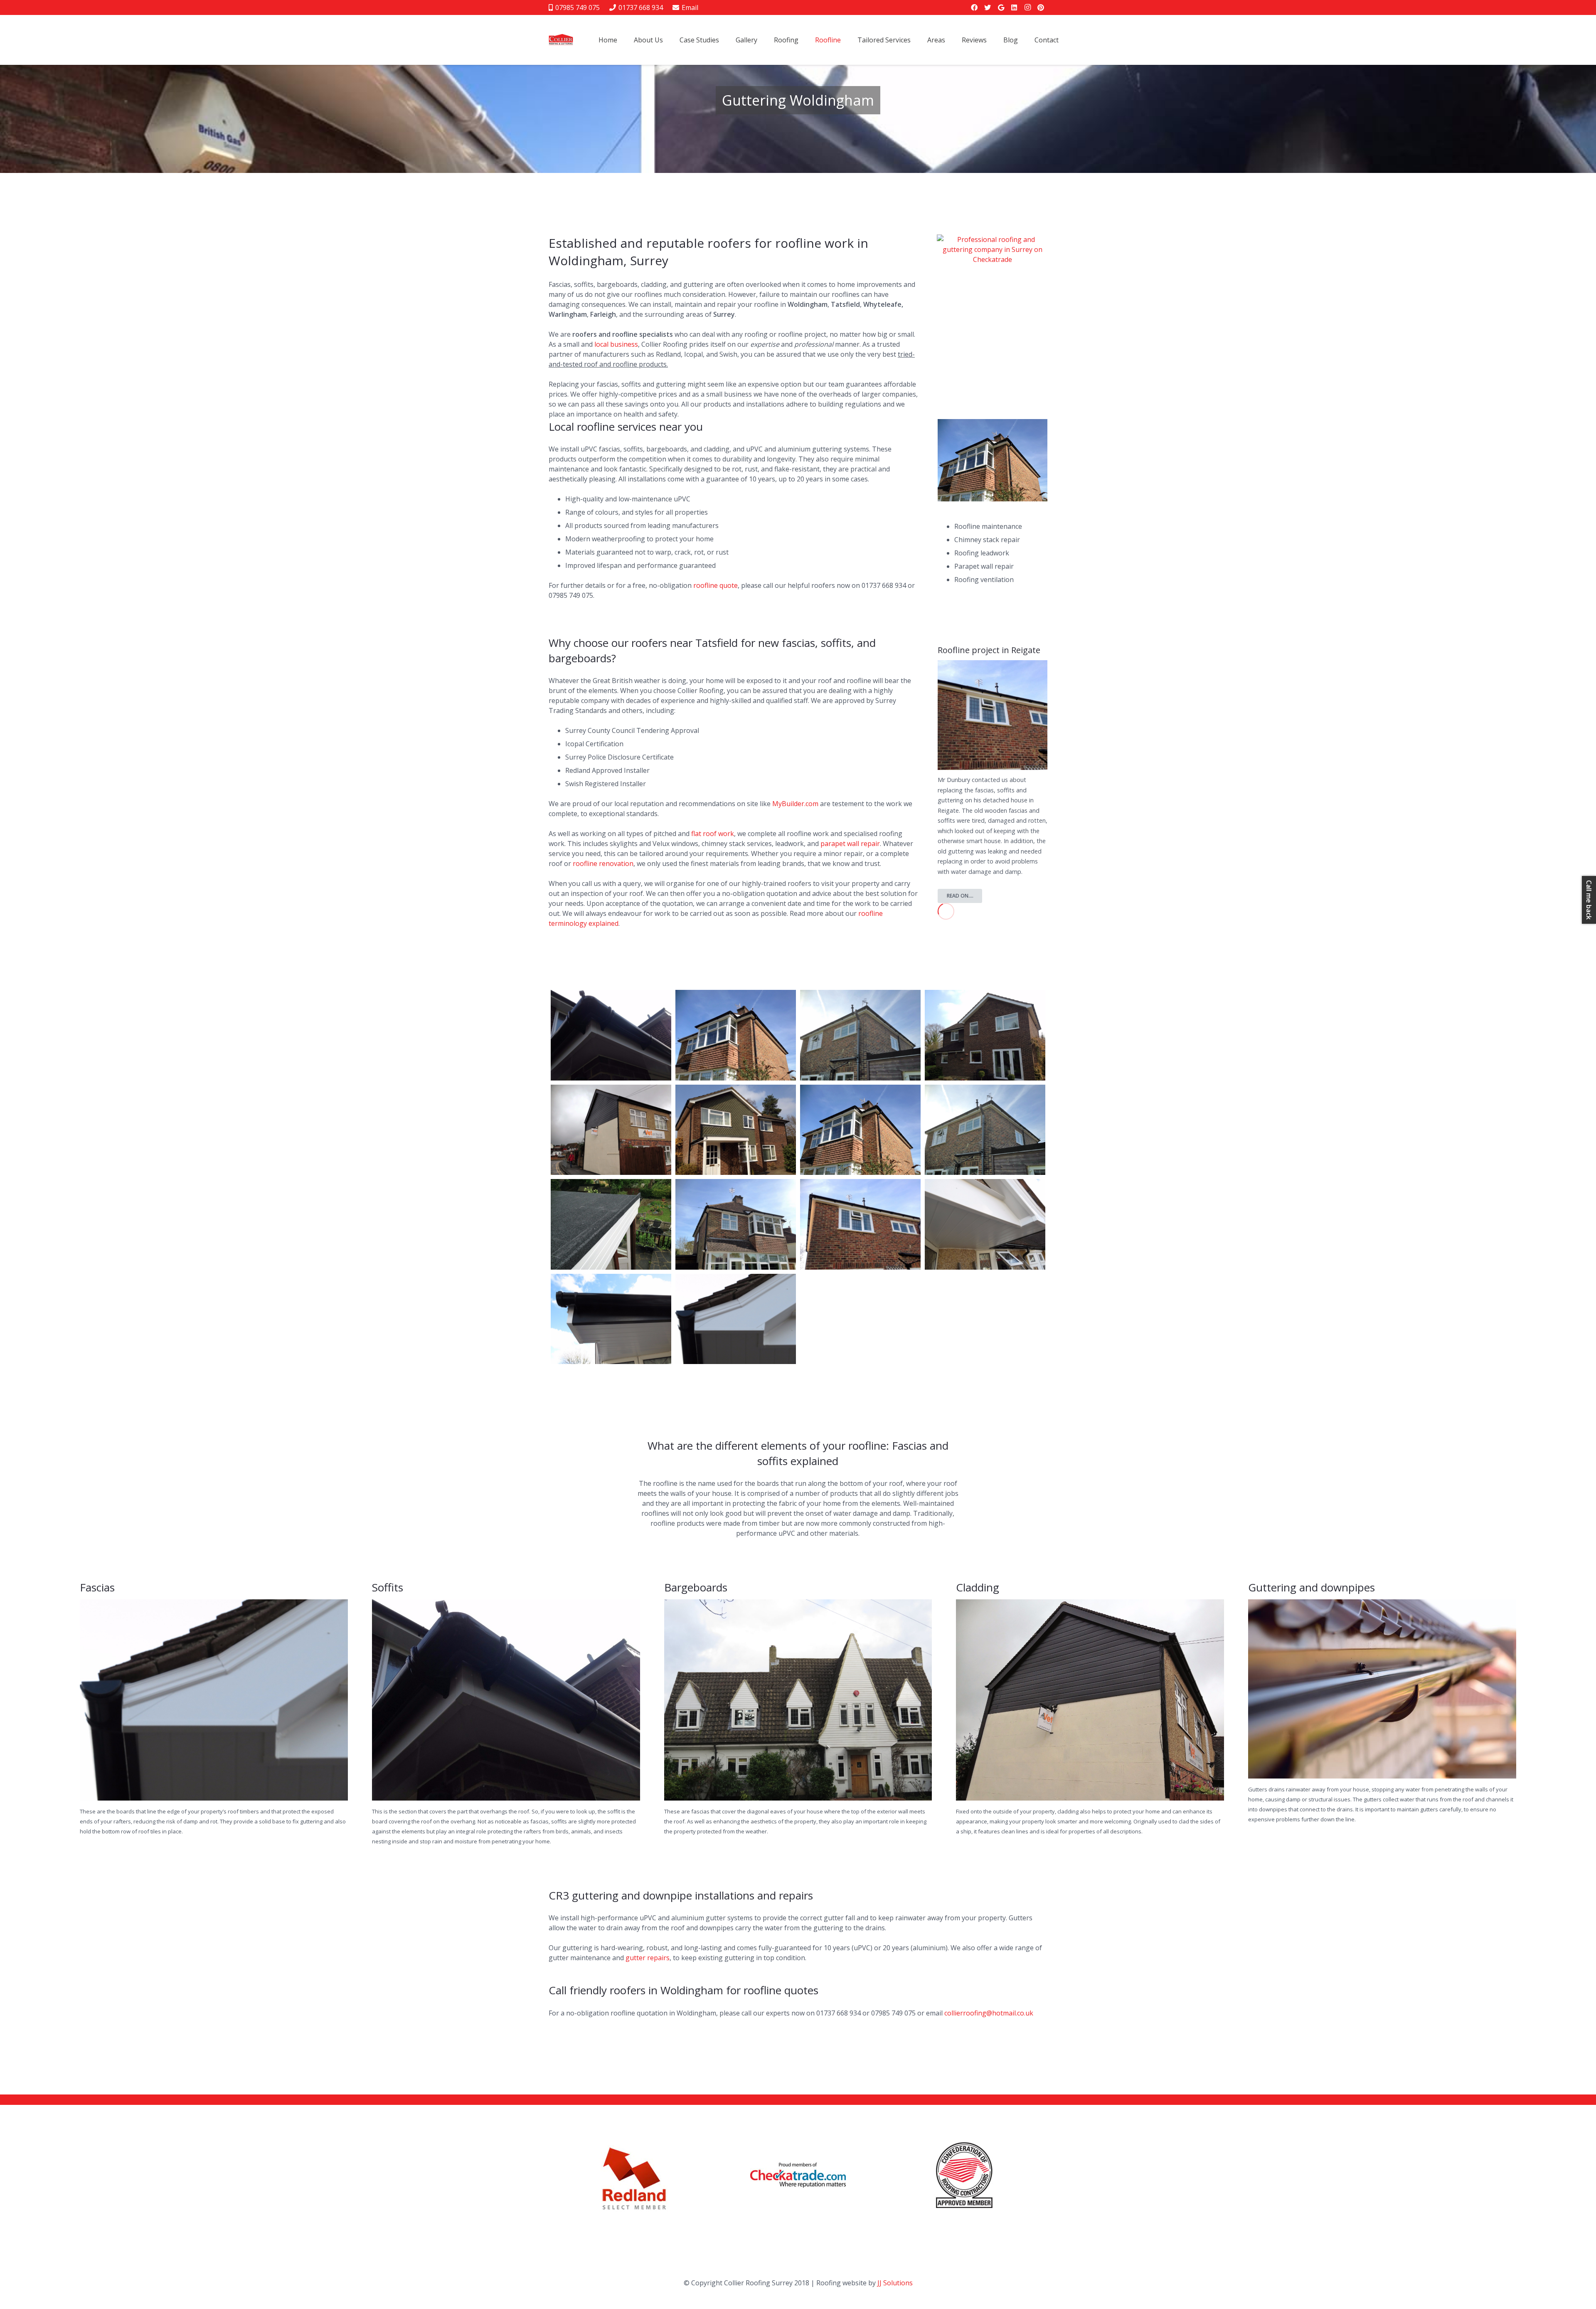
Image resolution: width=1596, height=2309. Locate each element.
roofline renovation (603, 863)
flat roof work (713, 834)
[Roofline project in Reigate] (993, 665)
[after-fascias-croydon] (736, 1319)
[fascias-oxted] (736, 1130)
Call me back (1589, 900)
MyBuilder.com (795, 804)
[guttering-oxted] (985, 1035)
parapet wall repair (850, 844)
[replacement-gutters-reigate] (860, 1035)
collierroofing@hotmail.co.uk (989, 2013)
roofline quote (715, 585)
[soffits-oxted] (611, 1035)
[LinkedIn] (1014, 7)
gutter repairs (648, 1958)
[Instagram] (1027, 7)
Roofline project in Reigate (989, 650)
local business (616, 344)
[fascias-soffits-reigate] (860, 1224)
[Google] (1001, 7)
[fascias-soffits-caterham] (611, 1130)
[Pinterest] (1041, 7)
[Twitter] (988, 7)
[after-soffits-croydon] (985, 1224)
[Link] (798, 2175)
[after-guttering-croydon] (611, 1319)
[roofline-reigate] (736, 1035)
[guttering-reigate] (736, 1224)
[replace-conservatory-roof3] (611, 1224)
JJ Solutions (895, 2283)
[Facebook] (974, 7)
